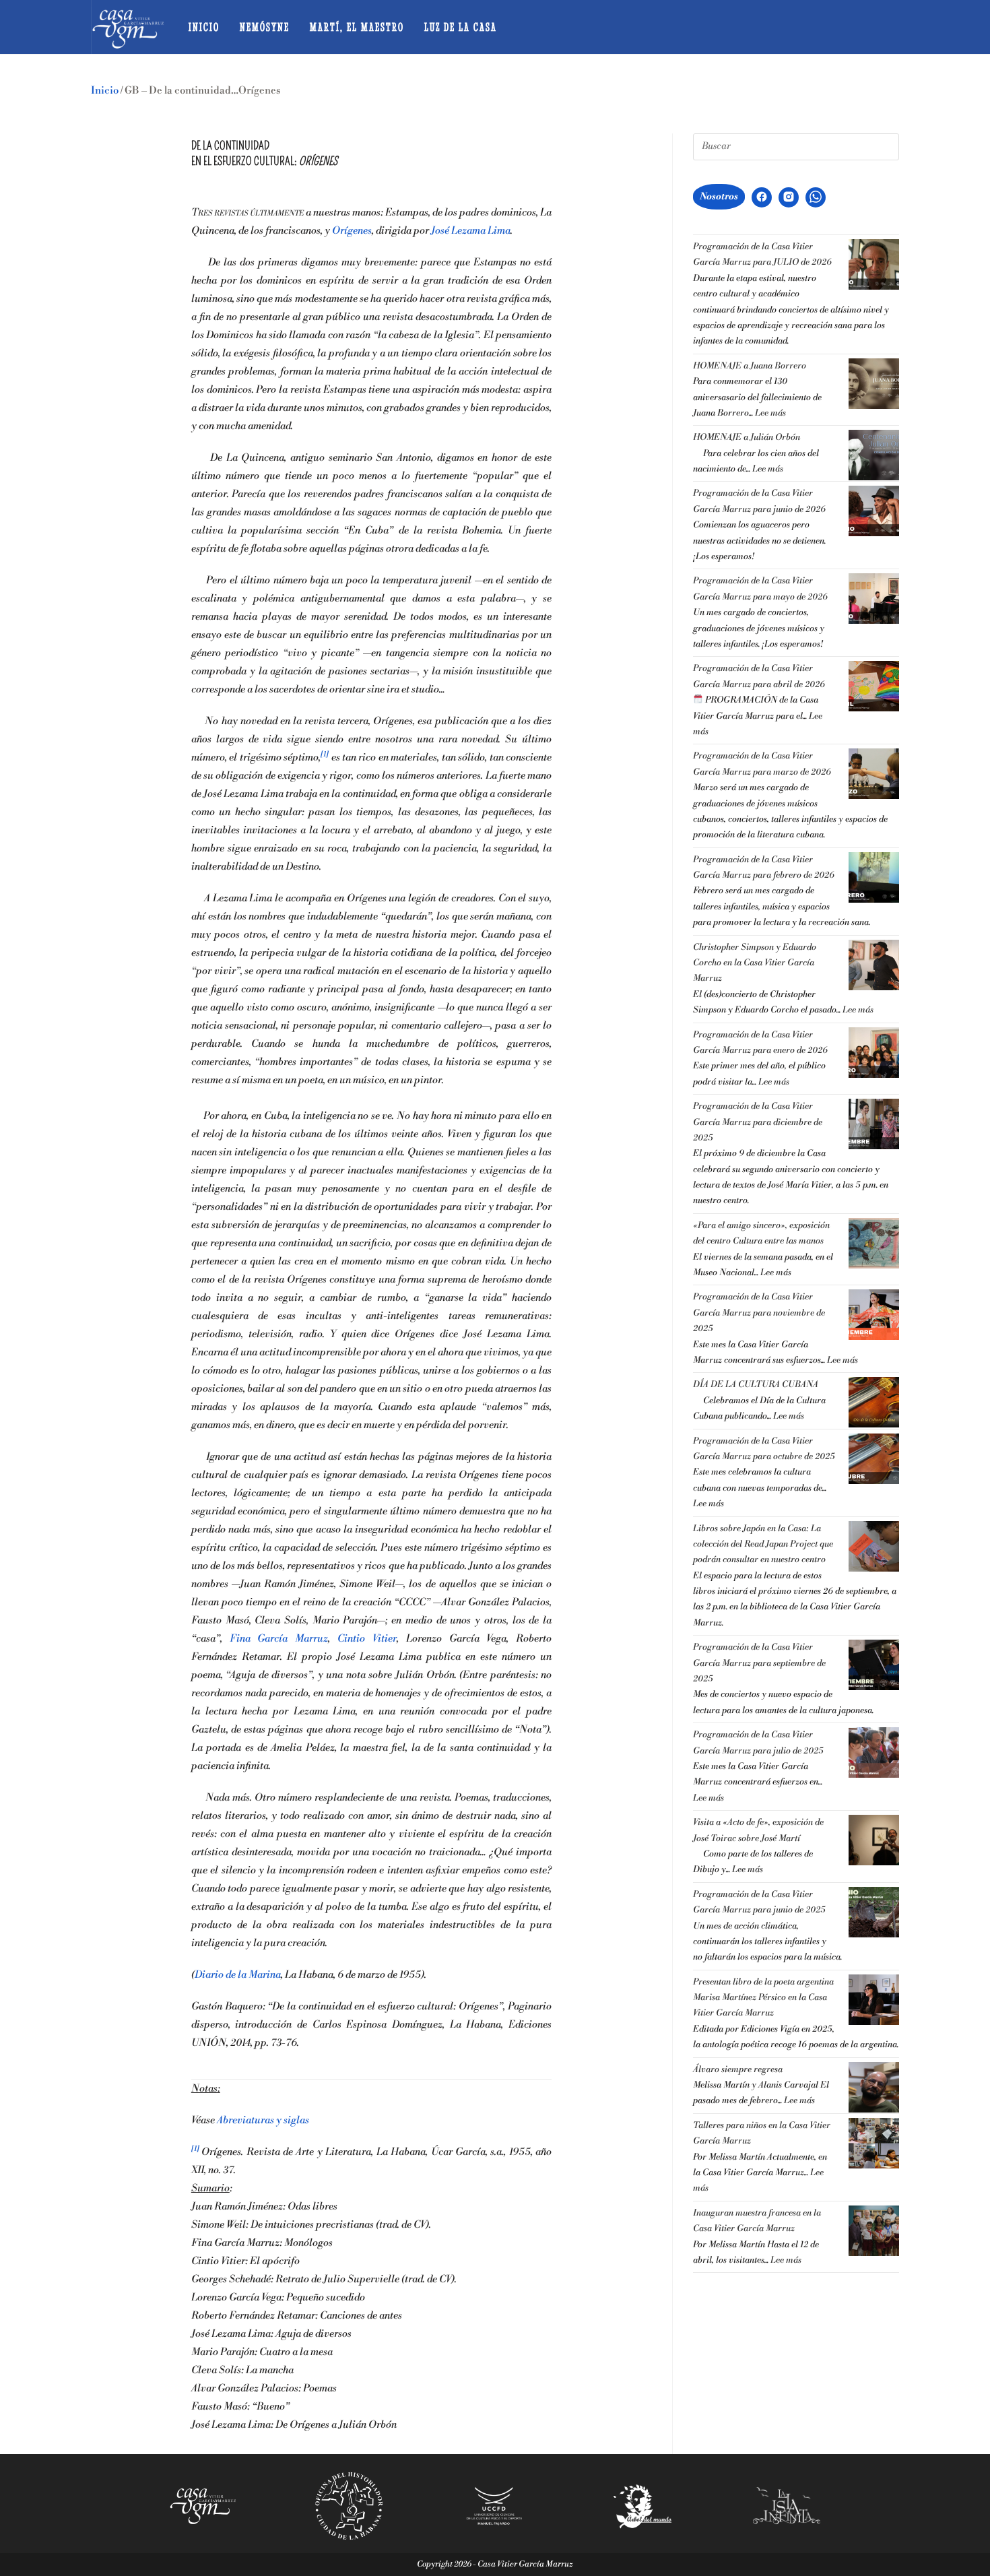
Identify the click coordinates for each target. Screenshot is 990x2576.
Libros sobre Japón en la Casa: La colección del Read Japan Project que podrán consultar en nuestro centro (763, 1544)
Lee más (770, 413)
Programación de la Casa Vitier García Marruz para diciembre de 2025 (758, 1122)
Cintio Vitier (367, 1639)
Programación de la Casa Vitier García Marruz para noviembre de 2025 (759, 1313)
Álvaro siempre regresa (738, 2069)
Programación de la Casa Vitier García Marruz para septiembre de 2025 (759, 1663)
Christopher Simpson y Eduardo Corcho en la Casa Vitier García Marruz (755, 963)
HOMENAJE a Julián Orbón (747, 437)
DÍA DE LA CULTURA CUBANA (756, 1384)
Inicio (105, 91)
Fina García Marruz (279, 1639)
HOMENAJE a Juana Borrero (750, 366)
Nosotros (719, 197)
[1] (325, 754)
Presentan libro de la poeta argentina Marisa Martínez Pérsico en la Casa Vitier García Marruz (763, 1998)
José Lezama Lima (471, 231)
